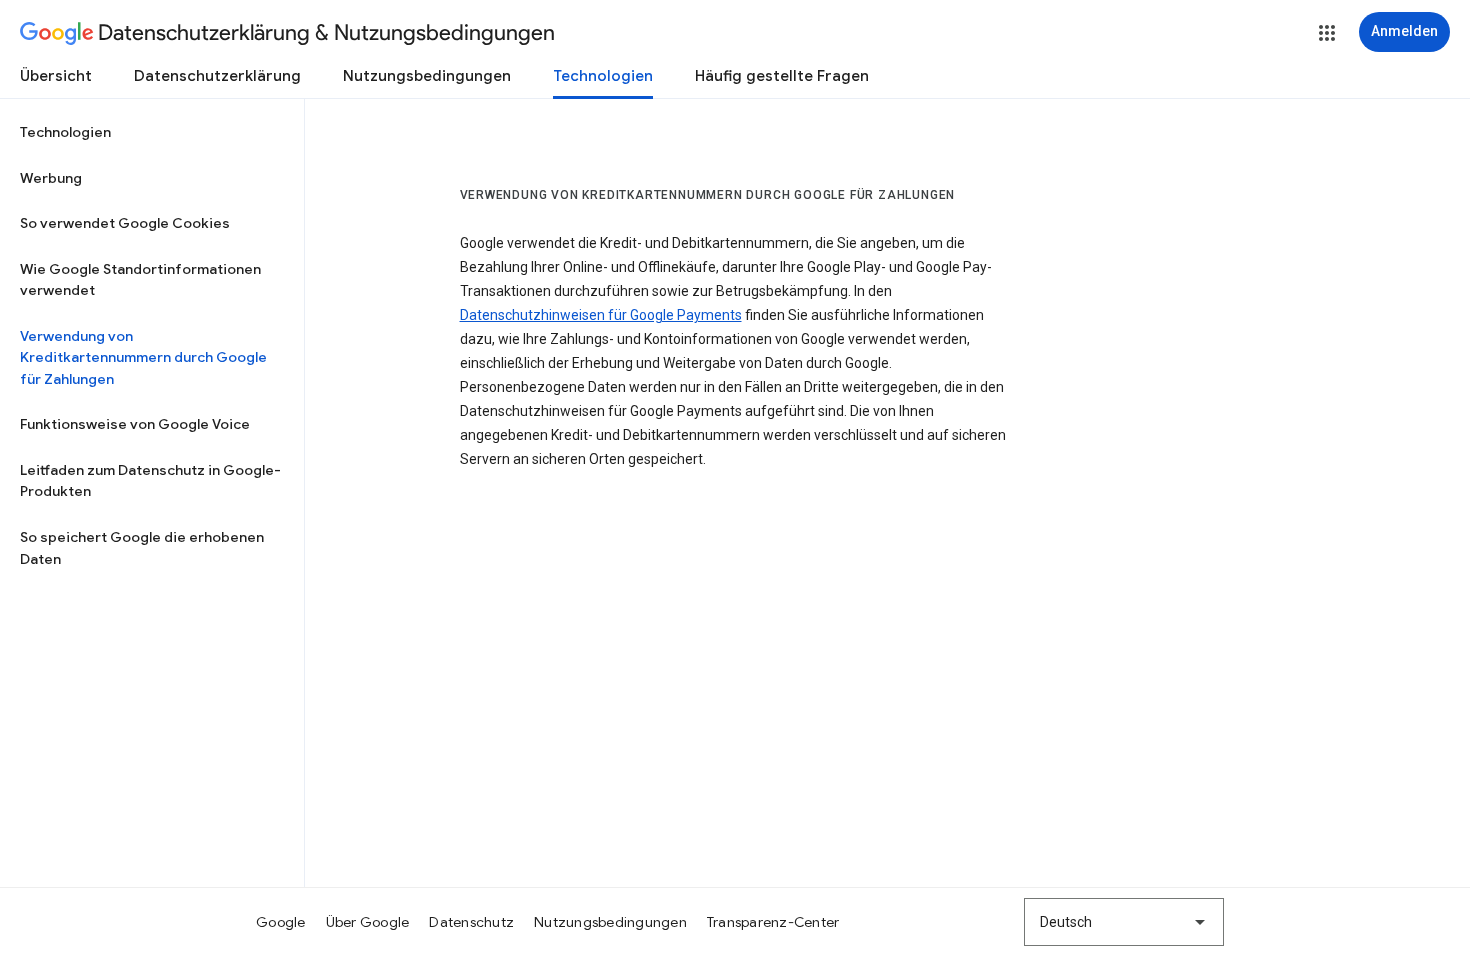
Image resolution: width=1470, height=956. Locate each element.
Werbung (51, 178)
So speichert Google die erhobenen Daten (142, 548)
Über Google (368, 922)
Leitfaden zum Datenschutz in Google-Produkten (150, 481)
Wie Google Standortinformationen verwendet (140, 280)
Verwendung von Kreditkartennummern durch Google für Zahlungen (143, 357)
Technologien (603, 76)
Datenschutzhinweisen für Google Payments (601, 315)
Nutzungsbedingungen (427, 76)
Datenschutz (471, 922)
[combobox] (1124, 922)
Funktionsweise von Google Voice (135, 424)
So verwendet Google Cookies (125, 223)
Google (281, 922)
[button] (1327, 33)
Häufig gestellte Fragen (782, 76)
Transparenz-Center (773, 922)
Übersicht (56, 76)
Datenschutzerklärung (217, 76)
